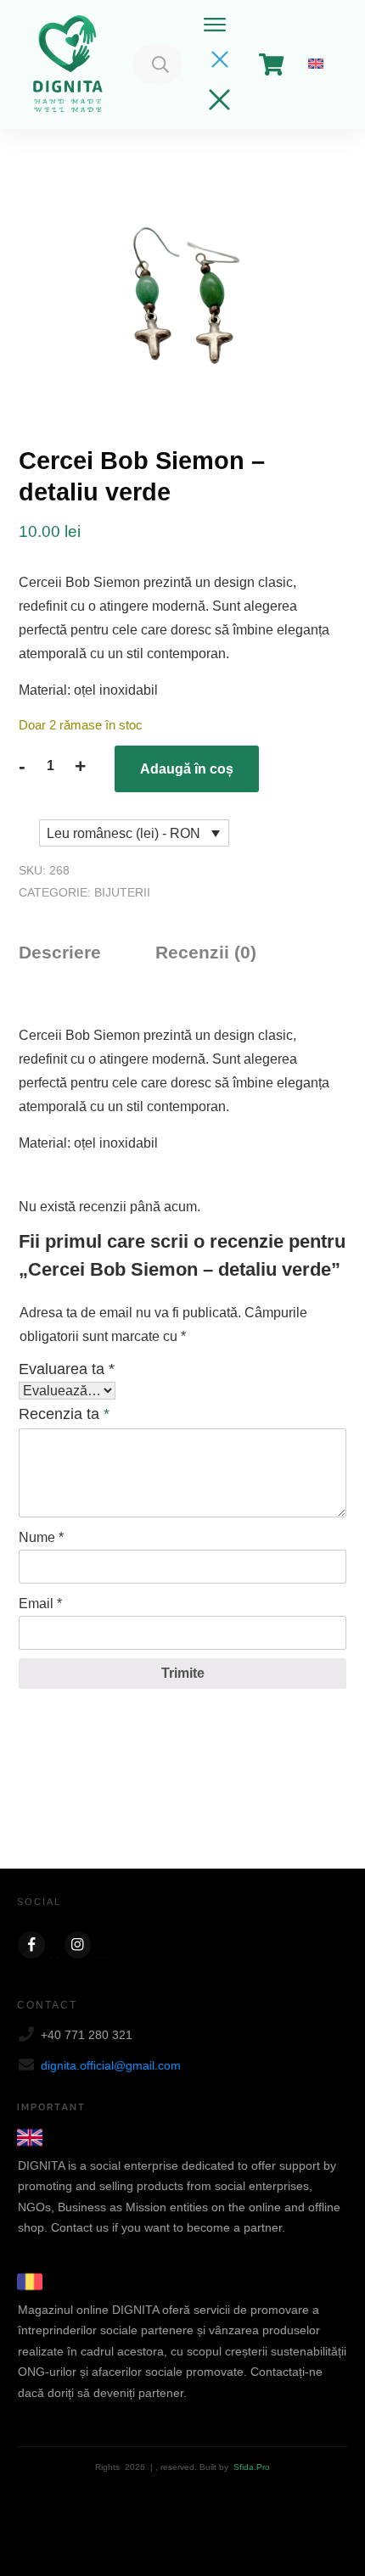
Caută (160, 64)
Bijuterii (122, 892)
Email (40, 1604)
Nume (41, 1537)
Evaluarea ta (67, 1369)
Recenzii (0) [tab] (206, 952)
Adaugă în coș (187, 769)
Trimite (183, 1673)
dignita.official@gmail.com (111, 2065)
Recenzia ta (64, 1414)
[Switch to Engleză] (316, 64)
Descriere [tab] (60, 952)
